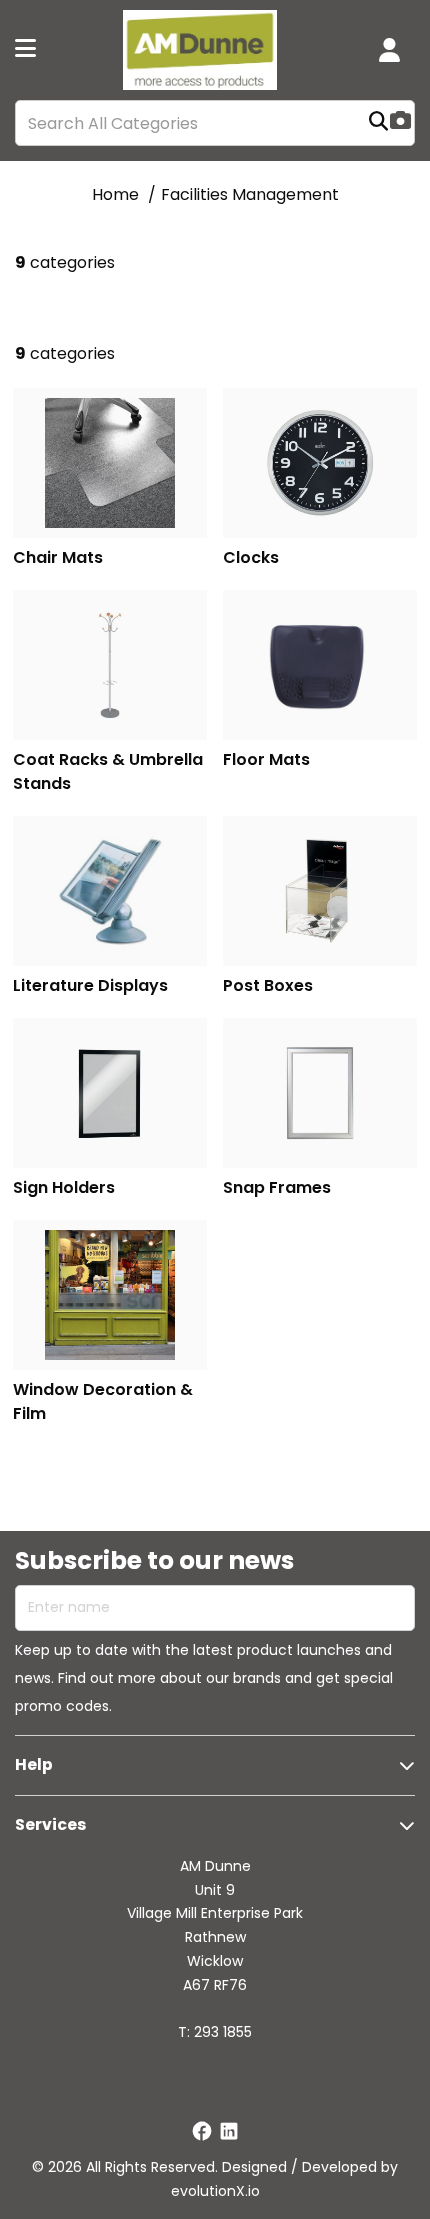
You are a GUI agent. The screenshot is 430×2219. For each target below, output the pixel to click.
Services (50, 1824)
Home (115, 194)
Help (34, 1764)
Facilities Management (250, 194)
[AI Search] (400, 122)
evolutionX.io (215, 2191)
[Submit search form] (378, 123)
